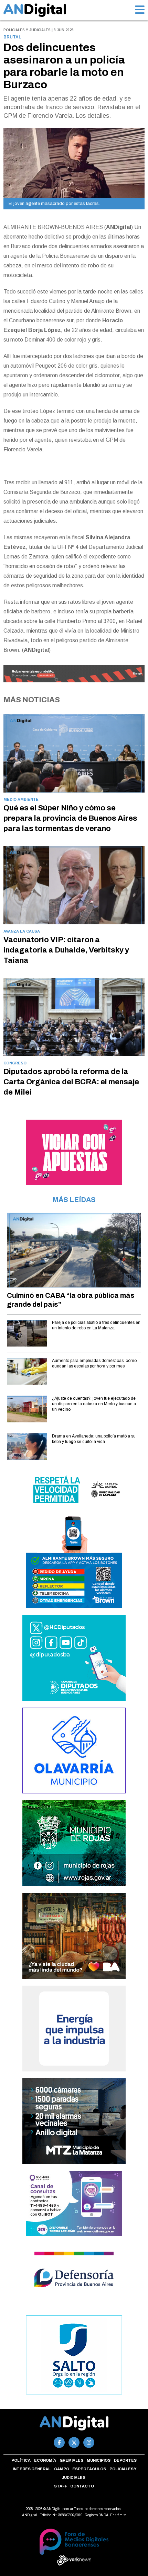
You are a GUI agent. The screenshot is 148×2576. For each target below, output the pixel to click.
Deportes (125, 2460)
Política (21, 2460)
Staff (61, 2486)
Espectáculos (89, 2469)
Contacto (82, 2486)
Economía (45, 2460)
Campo (62, 2469)
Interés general (32, 2469)
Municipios (99, 2460)
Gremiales (71, 2460)
